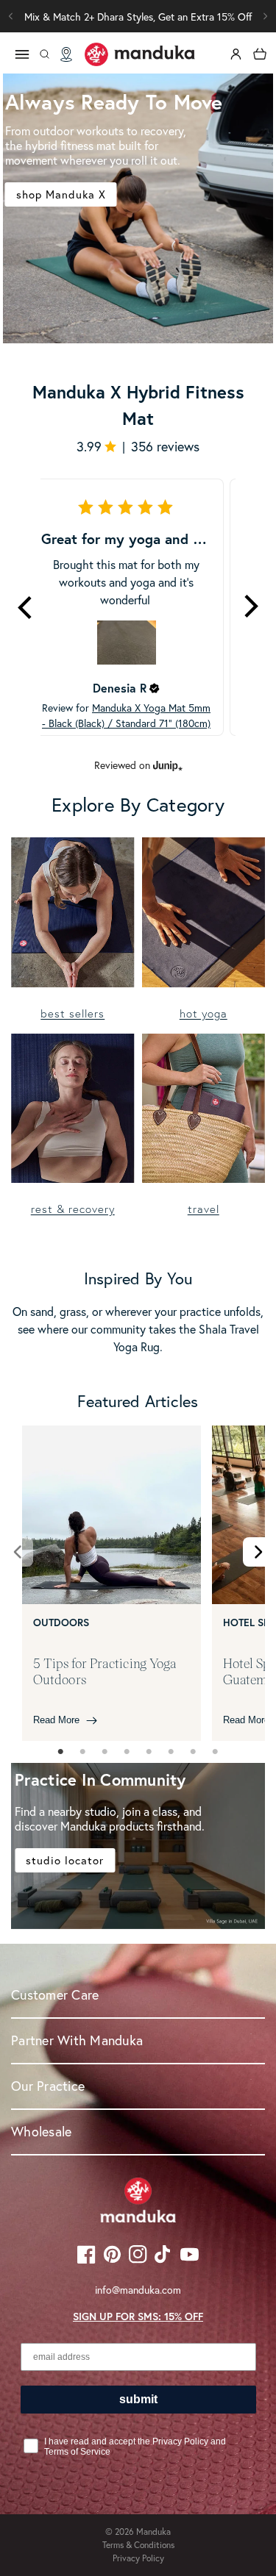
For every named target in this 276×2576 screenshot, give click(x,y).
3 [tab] (105, 1752)
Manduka (153, 2532)
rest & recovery (73, 1209)
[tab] (61, 1752)
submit (138, 2399)
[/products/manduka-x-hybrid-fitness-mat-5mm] (138, 208)
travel (204, 1209)
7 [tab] (194, 1752)
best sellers (72, 1013)
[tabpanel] (112, 1583)
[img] (155, 688)
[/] (140, 54)
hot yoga (204, 1013)
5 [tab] (149, 1752)
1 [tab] (61, 1752)
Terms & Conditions (138, 2545)
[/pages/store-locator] (66, 54)
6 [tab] (171, 1752)
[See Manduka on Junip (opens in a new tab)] (168, 766)
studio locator (65, 1860)
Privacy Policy (138, 2558)
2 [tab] (83, 1752)
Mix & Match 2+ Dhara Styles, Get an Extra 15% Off (138, 17)
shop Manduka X (61, 194)
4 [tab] (127, 1752)
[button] (265, 16)
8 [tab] (216, 1752)
